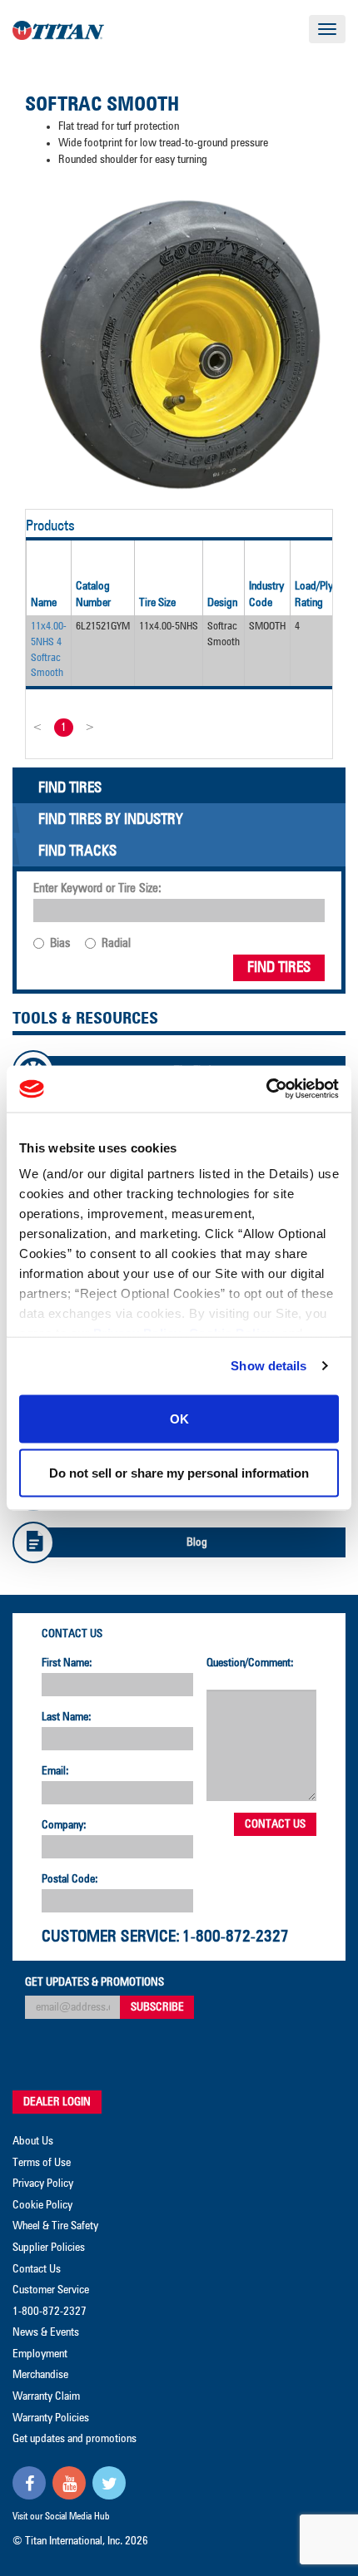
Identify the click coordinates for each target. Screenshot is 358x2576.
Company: (64, 1825)
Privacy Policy (43, 2184)
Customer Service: (111, 1937)
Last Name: (67, 1717)
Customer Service (51, 2290)
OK (179, 1418)
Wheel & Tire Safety (55, 2226)
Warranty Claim (46, 2396)
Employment (40, 2354)
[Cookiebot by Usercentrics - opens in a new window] (266, 1089)
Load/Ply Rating (314, 595)
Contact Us (72, 1634)
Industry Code (266, 595)
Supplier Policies (49, 2248)
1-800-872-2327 (236, 1937)
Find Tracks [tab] (77, 851)
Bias (60, 943)
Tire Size (157, 603)
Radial (116, 943)
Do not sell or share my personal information (179, 1473)
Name (44, 603)
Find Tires (279, 968)
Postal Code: (70, 1879)
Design (222, 603)
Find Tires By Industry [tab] (111, 820)
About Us (33, 2141)
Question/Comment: (250, 1663)
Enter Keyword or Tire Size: (97, 888)
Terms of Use (42, 2163)
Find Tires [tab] (70, 788)
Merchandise (40, 2375)
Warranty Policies (51, 2418)
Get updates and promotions (75, 2439)
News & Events (46, 2332)
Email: (55, 1771)
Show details (268, 1366)
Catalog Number (93, 595)
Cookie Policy (42, 2205)
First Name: (67, 1663)
